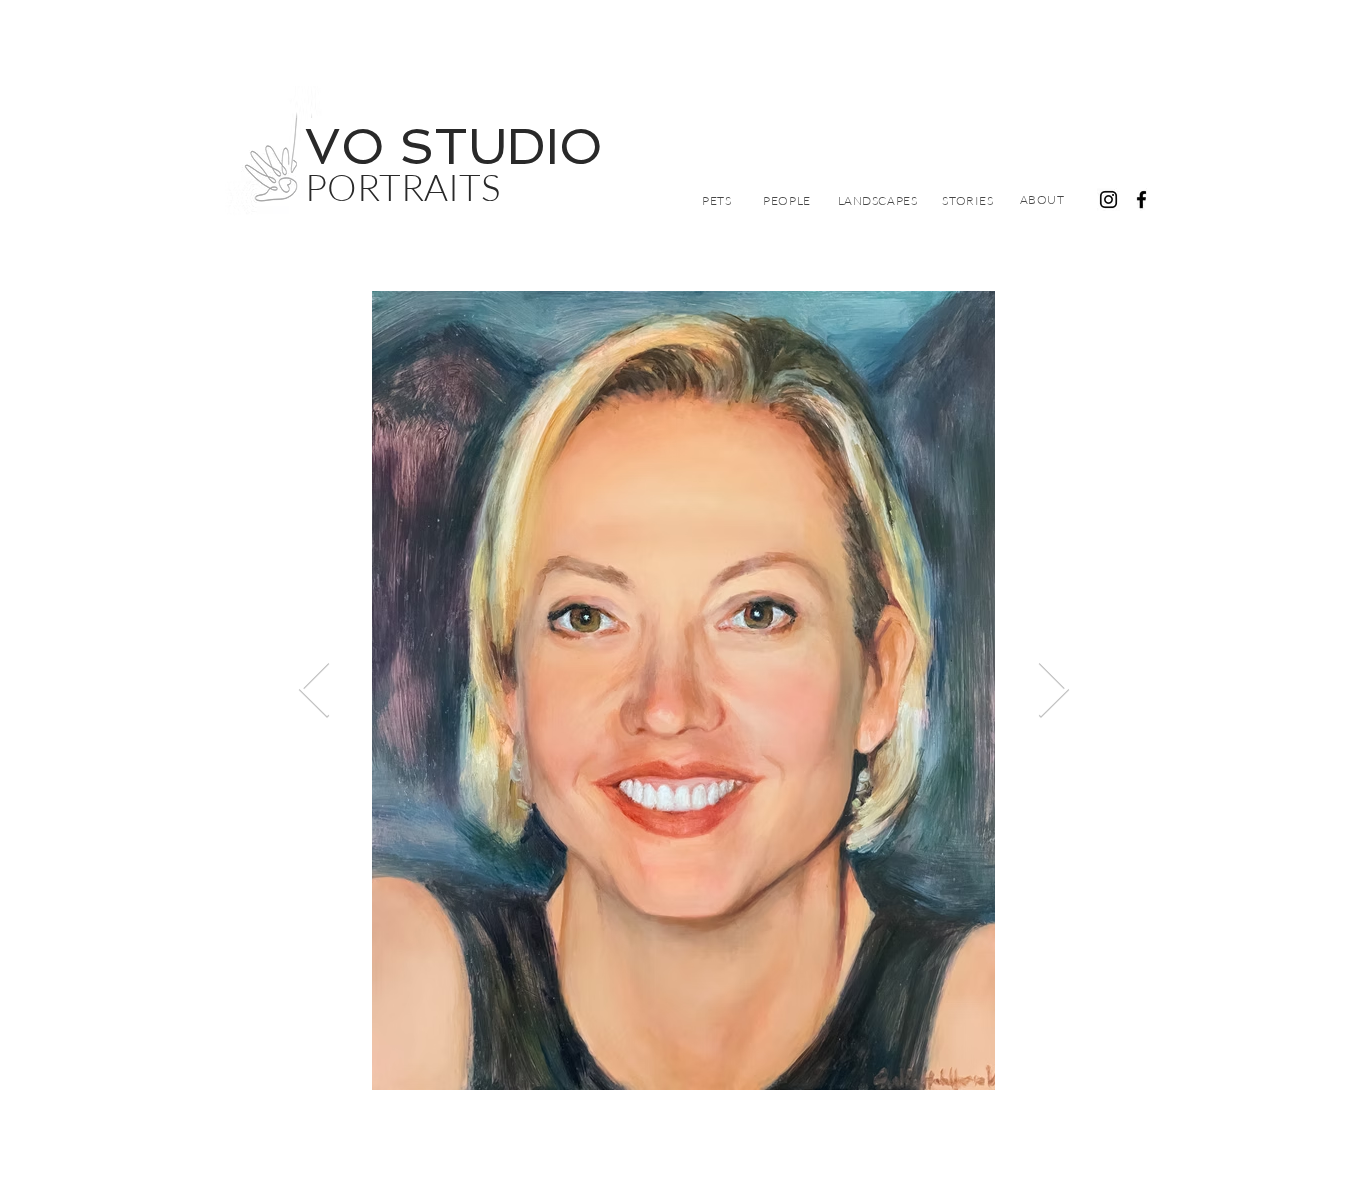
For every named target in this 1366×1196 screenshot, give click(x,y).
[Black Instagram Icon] (1108, 199)
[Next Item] (1053, 690)
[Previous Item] (314, 690)
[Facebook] (1141, 199)
